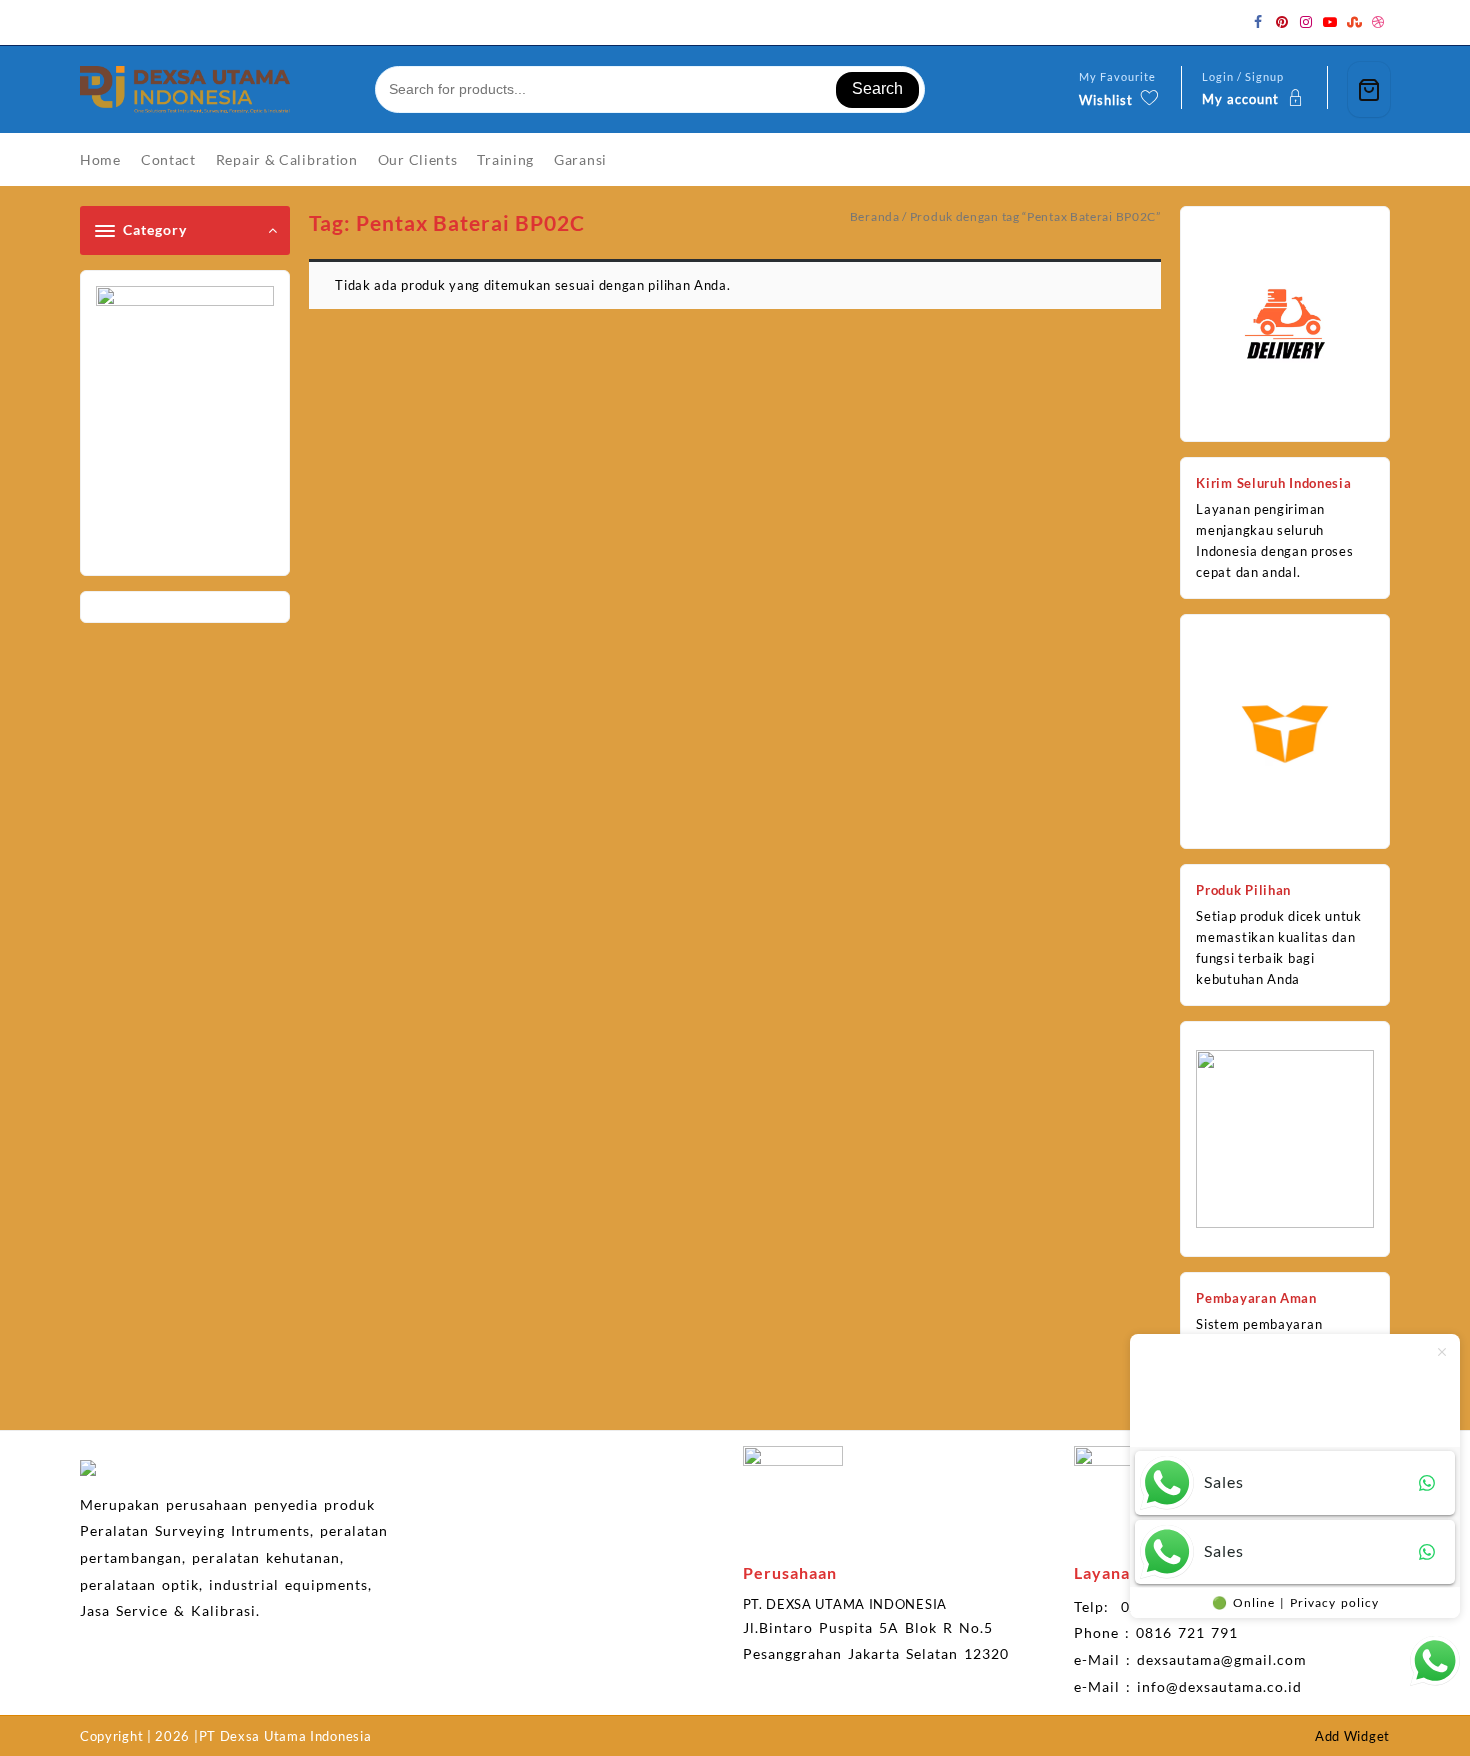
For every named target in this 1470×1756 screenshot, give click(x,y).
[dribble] (1378, 22)
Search (877, 88)
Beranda (875, 216)
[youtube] (1330, 22)
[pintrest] (1282, 22)
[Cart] (1369, 89)
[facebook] (1258, 22)
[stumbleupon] (1354, 22)
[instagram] (1306, 22)
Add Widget (1352, 1736)
